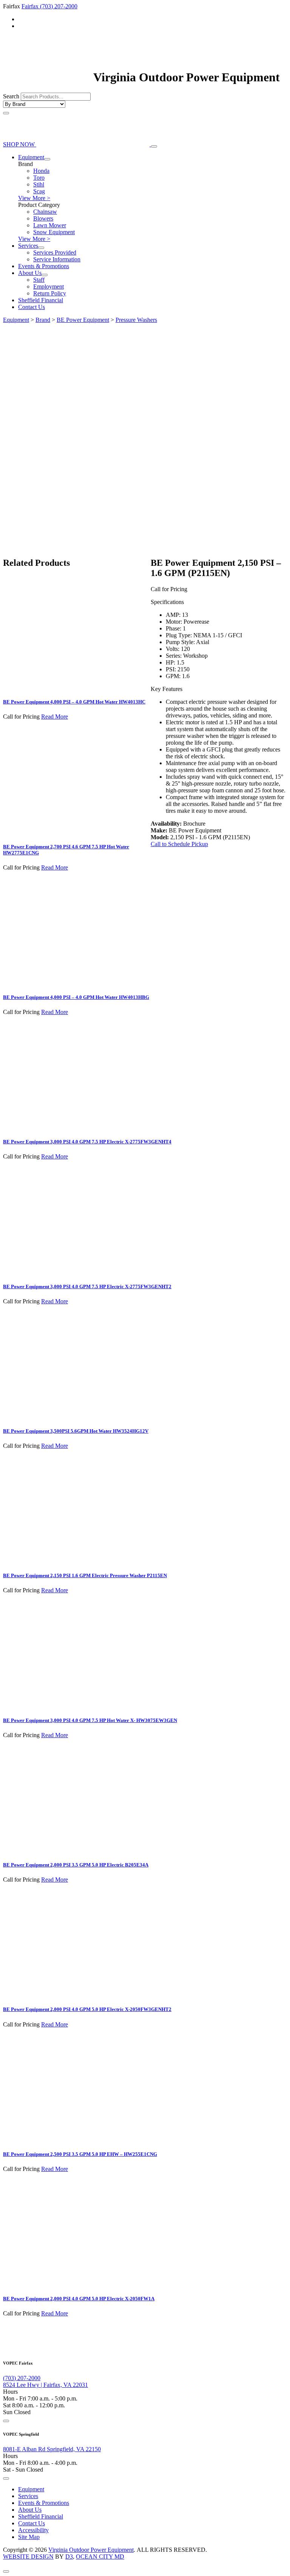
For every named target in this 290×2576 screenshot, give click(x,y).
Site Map (29, 2537)
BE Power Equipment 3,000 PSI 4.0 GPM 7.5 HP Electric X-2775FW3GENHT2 (87, 1286)
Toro (39, 178)
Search (11, 96)
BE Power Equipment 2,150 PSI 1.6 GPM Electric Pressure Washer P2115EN (85, 1575)
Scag (39, 191)
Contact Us (32, 307)
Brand (43, 320)
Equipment (31, 157)
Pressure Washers (136, 320)
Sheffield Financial (41, 300)
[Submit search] (6, 113)
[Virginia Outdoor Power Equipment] (47, 77)
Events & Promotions (44, 266)
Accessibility (33, 2530)
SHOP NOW (20, 144)
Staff (39, 280)
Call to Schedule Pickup (179, 844)
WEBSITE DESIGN (28, 2557)
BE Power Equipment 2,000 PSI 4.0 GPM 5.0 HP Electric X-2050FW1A (79, 2299)
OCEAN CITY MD (100, 2557)
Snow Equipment (54, 232)
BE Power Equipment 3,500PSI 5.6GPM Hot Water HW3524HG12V (76, 1431)
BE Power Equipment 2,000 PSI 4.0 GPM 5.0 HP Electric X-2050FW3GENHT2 (87, 2009)
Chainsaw (45, 212)
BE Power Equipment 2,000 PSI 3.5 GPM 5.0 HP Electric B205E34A (76, 1865)
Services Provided (55, 252)
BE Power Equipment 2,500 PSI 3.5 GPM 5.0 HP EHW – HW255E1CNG (80, 2154)
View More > (34, 198)
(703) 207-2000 (59, 6)
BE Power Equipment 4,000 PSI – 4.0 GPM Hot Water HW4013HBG (76, 997)
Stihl (39, 184)
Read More (55, 717)
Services (28, 246)
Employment (49, 286)
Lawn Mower (50, 225)
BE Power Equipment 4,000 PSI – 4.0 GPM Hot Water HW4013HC (74, 702)
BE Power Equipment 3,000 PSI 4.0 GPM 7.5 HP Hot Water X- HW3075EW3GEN (90, 1720)
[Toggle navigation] (154, 146)
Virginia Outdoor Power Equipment (91, 2550)
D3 (69, 2557)
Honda (41, 171)
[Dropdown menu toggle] (47, 159)
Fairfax (31, 6)
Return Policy (50, 293)
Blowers (43, 218)
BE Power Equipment (83, 320)
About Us (30, 273)
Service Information (57, 259)
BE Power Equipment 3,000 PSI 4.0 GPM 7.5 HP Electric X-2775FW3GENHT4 (87, 1142)
